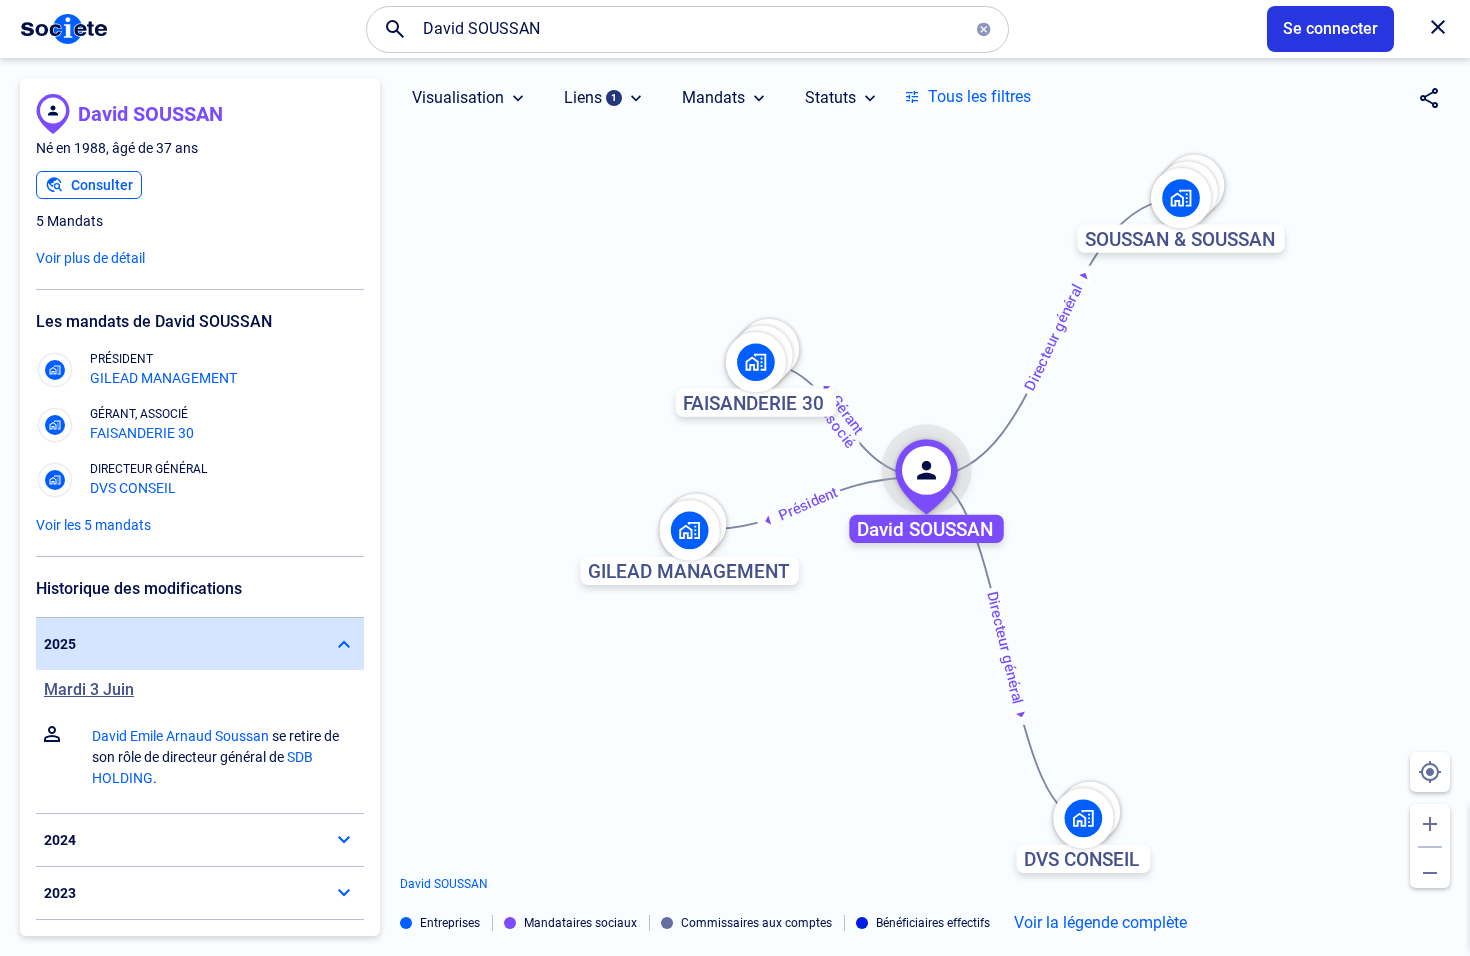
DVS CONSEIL (133, 488)
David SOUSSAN (150, 114)
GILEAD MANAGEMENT (163, 378)
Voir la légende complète (1100, 923)
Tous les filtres (979, 96)
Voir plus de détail (90, 258)
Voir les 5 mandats (93, 525)
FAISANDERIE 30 (142, 433)
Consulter (102, 185)
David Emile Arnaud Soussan (180, 736)
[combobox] (688, 29)
